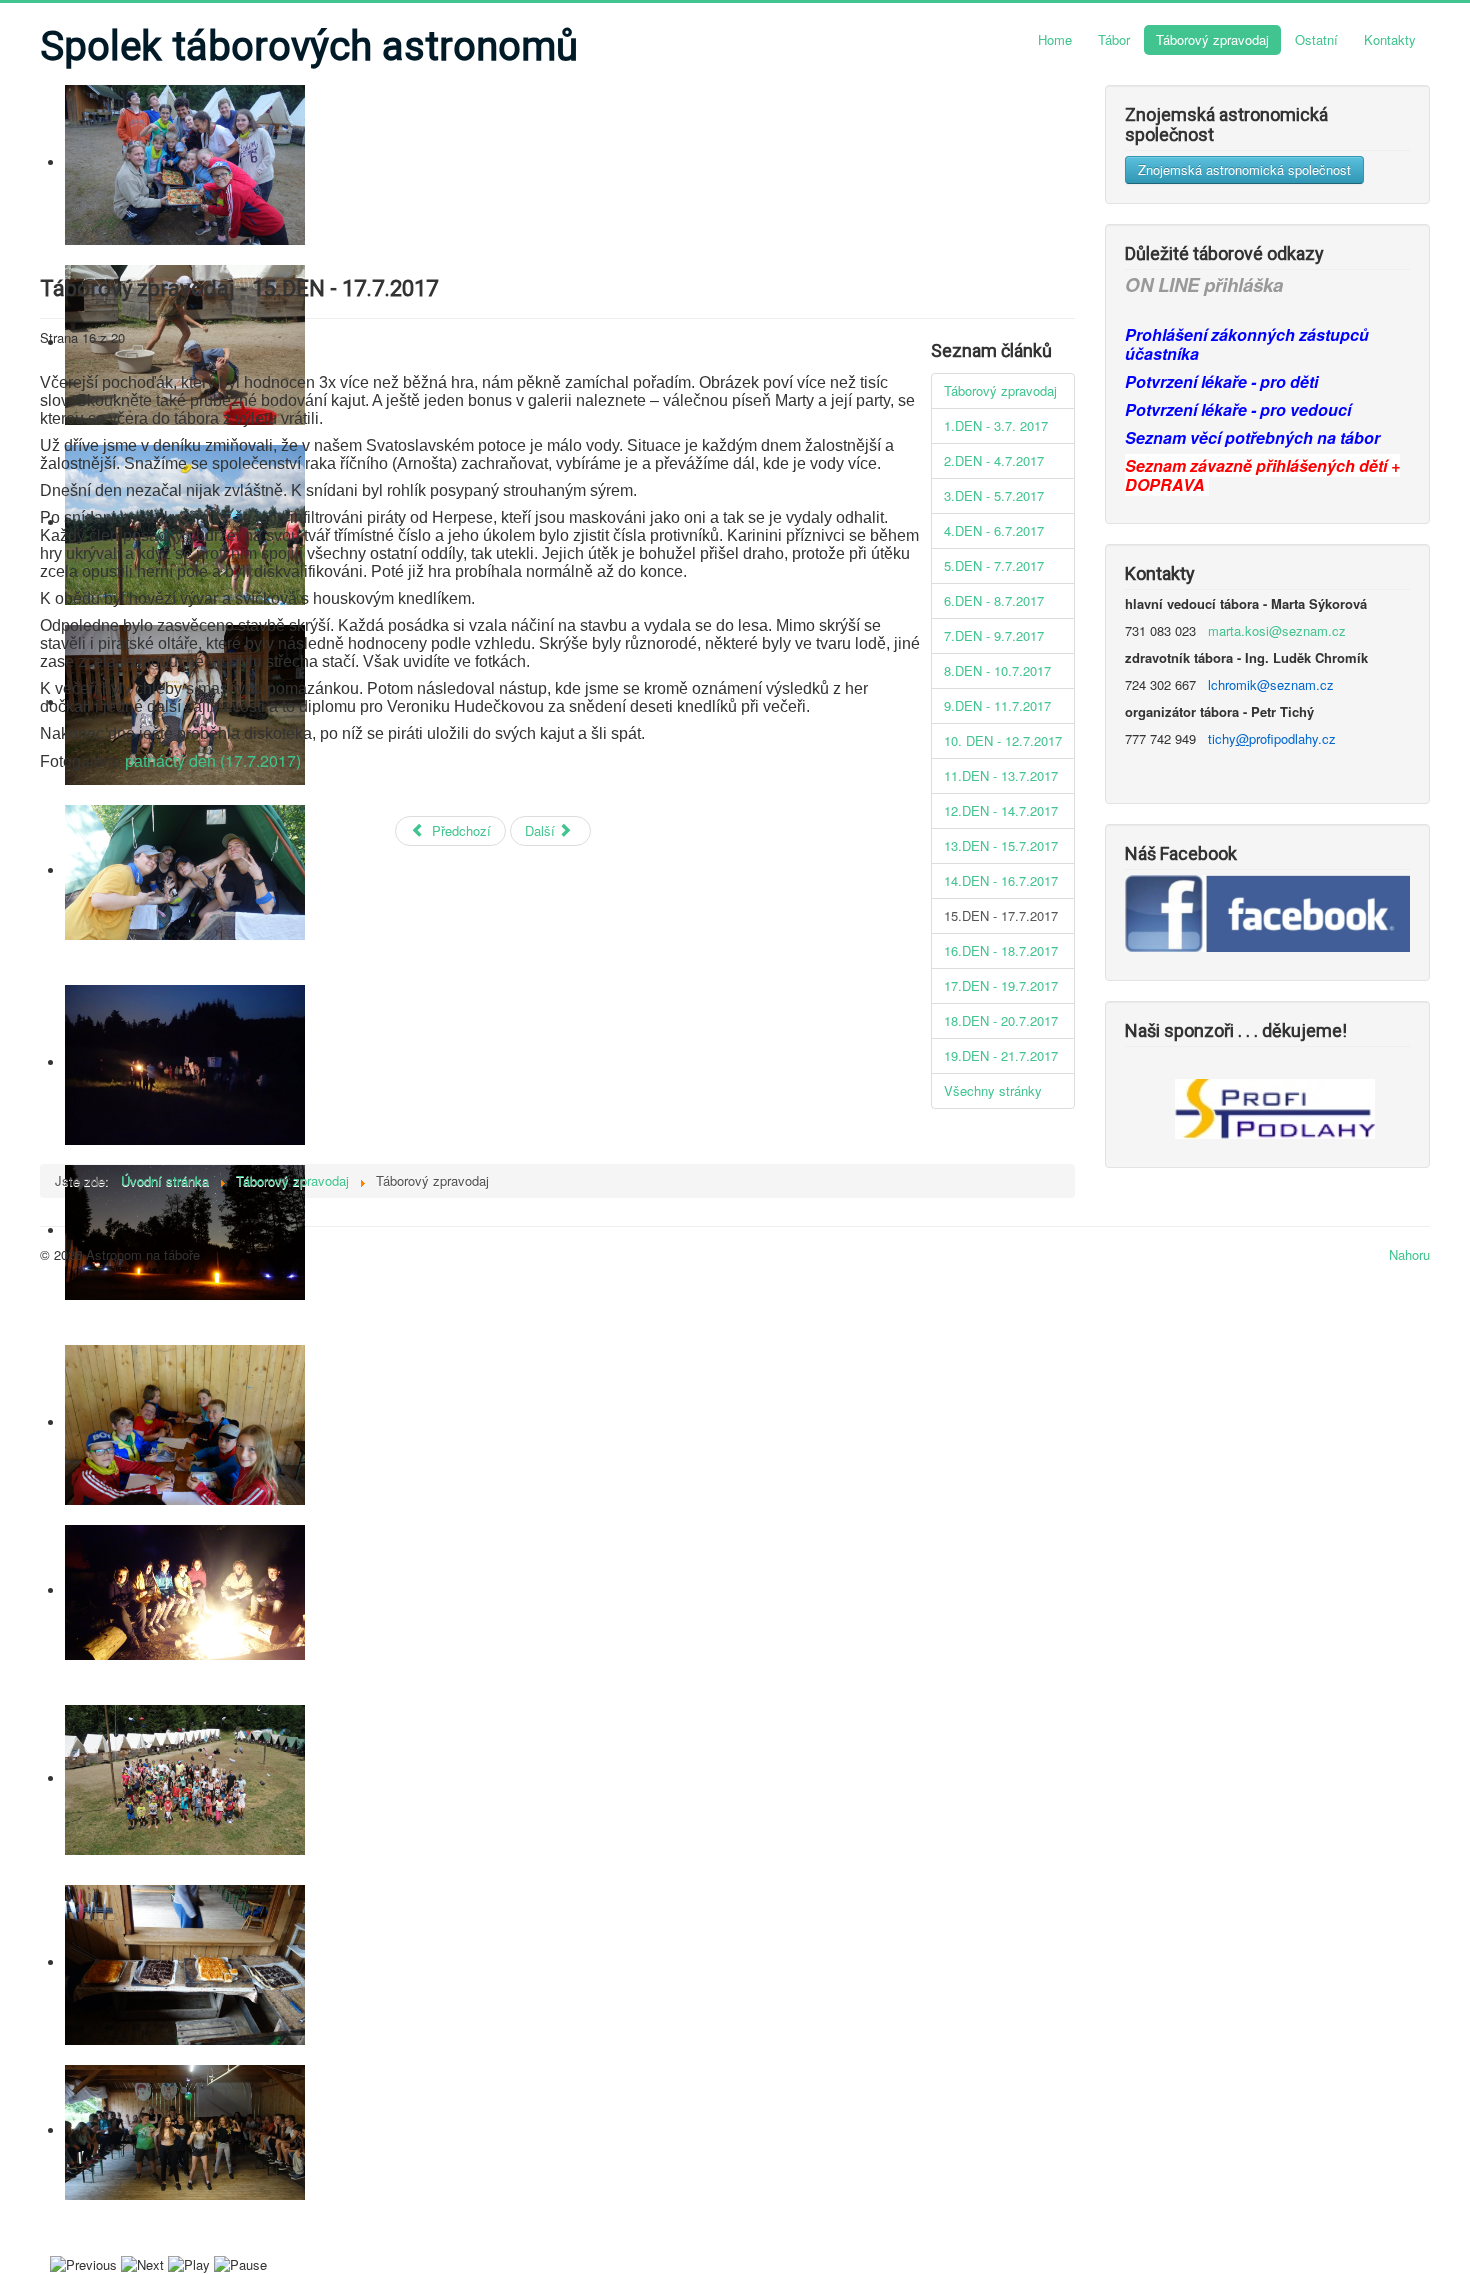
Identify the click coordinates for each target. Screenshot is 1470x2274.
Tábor (1114, 39)
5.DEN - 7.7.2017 (994, 565)
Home (1055, 39)
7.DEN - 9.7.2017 (994, 635)
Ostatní (1316, 39)
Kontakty (1390, 39)
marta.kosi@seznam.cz (1277, 630)
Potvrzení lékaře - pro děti (1221, 381)
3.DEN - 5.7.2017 (994, 495)
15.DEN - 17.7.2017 (1001, 915)
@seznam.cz (1295, 684)
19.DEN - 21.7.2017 (1001, 1055)
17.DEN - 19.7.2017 (1001, 985)
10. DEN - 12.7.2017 (1003, 740)
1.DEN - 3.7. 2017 (996, 425)
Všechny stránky (993, 1090)
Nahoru (1409, 1254)
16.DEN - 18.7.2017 (1001, 950)
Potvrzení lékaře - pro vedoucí (1238, 409)
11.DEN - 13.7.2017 (1001, 775)
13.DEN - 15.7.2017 (1001, 845)
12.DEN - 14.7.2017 (1001, 810)
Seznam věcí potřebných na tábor (1252, 437)
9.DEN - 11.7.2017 (997, 705)
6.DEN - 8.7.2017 (994, 600)
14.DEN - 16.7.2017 (1001, 880)
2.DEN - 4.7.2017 (994, 460)
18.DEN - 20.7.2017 (1001, 1020)
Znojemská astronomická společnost (1244, 169)
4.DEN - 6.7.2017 (994, 530)
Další (542, 830)
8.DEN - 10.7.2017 (997, 670)
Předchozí (459, 830)
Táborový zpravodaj (1212, 39)
